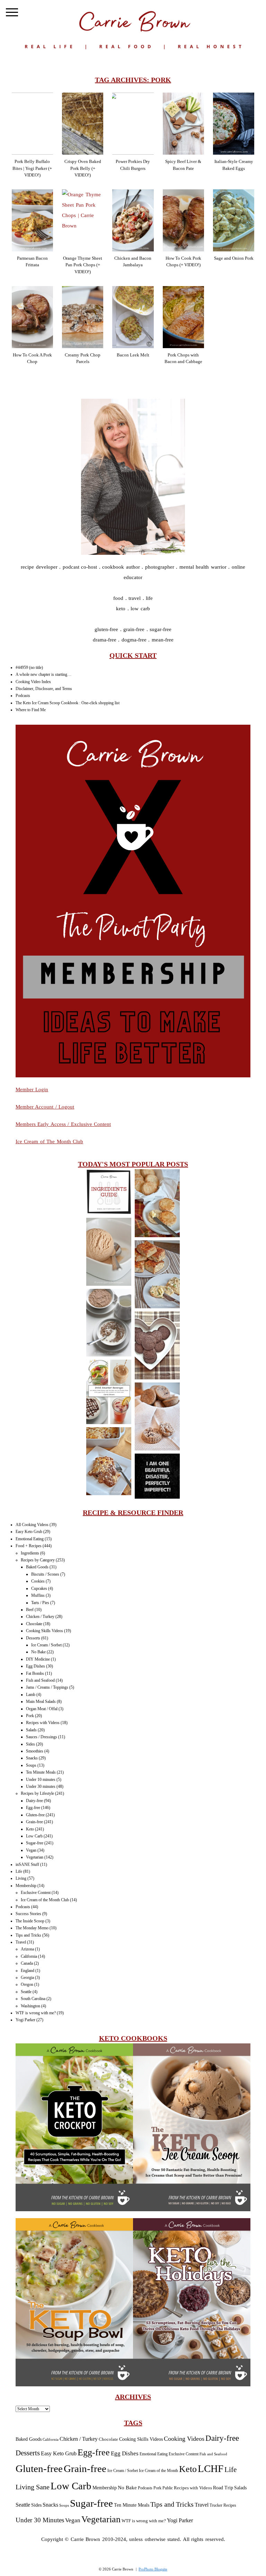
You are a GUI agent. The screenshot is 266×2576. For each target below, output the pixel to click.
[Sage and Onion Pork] (234, 220)
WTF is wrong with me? (36, 2013)
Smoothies (35, 1751)
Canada (27, 1963)
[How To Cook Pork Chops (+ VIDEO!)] (183, 220)
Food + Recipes (29, 1546)
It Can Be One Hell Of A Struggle (157, 1477)
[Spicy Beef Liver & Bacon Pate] (183, 124)
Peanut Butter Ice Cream (109, 1252)
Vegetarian (35, 1857)
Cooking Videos (184, 2439)
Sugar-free (35, 1843)
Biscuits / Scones (45, 1574)
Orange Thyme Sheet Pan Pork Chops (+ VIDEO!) (83, 265)
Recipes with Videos (43, 1723)
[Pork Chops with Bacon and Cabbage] (183, 317)
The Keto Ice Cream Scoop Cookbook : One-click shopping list (68, 703)
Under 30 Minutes (40, 2520)
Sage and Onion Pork (234, 258)
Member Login (32, 1089)
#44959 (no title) (29, 667)
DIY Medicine (38, 1659)
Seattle (26, 1992)
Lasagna (108, 1462)
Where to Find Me (31, 710)
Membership (26, 1886)
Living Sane (33, 2487)
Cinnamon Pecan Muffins (157, 1417)
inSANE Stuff (27, 1864)
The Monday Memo (32, 1928)
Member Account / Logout (45, 1107)
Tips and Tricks (28, 1935)
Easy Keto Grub (29, 1532)
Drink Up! (109, 1392)
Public (168, 2488)
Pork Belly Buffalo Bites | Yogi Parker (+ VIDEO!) (32, 168)
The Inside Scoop (30, 1921)
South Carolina (33, 1999)
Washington (30, 2006)
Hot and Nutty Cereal (108, 1323)
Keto (30, 1829)
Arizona (27, 1949)
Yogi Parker (25, 2020)
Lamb (31, 1695)
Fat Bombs (35, 1673)
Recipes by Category (38, 1560)
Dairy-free (34, 1801)
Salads (31, 1730)
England (28, 1971)
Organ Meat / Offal (42, 1709)
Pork (30, 1716)
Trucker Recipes (223, 2505)
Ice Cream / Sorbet (46, 1645)
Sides (30, 1744)
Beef (30, 1610)
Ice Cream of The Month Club (50, 1141)
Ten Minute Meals (41, 1772)
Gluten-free (35, 1815)
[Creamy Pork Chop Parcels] (83, 317)
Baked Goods (37, 1567)
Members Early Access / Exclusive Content (63, 1124)
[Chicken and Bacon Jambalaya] (133, 220)
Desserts (33, 1638)
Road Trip (223, 2488)
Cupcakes (39, 1588)
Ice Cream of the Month (158, 2471)
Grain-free (34, 1822)
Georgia (27, 1978)
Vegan (31, 1850)
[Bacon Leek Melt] (133, 317)
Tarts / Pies (40, 1603)
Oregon (27, 1984)
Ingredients (30, 1553)
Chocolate (34, 1624)
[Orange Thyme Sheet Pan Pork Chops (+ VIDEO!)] (83, 220)
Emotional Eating (30, 1539)
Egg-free (33, 1808)
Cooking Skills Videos (45, 1631)
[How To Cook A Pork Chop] (32, 317)
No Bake (38, 1652)
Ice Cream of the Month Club (45, 1900)
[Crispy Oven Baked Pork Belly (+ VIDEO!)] (83, 124)
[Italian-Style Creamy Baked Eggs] (234, 124)
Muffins (38, 1595)
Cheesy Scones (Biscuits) (157, 1204)
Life (19, 1871)
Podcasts (23, 696)
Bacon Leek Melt (133, 355)
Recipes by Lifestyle (37, 1793)
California (29, 1956)
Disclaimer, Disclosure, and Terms (44, 689)
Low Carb (34, 1836)
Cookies (38, 1581)
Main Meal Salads (41, 1701)
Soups (31, 1765)
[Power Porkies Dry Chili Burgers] (133, 124)
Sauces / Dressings (42, 1737)
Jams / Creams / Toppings (47, 1687)
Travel (21, 1942)
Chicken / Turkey (40, 1617)
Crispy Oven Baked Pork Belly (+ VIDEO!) (83, 168)
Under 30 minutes (41, 1786)
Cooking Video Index (33, 682)
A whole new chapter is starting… (43, 674)
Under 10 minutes (41, 1780)
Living (21, 1878)
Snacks (32, 1758)
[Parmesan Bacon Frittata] (32, 220)
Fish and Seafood (40, 1680)
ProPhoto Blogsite (153, 2569)
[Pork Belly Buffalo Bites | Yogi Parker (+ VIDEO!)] (32, 124)
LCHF (211, 2469)
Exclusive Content (36, 1893)
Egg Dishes (36, 1666)
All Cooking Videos (32, 1525)
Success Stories (28, 1914)
